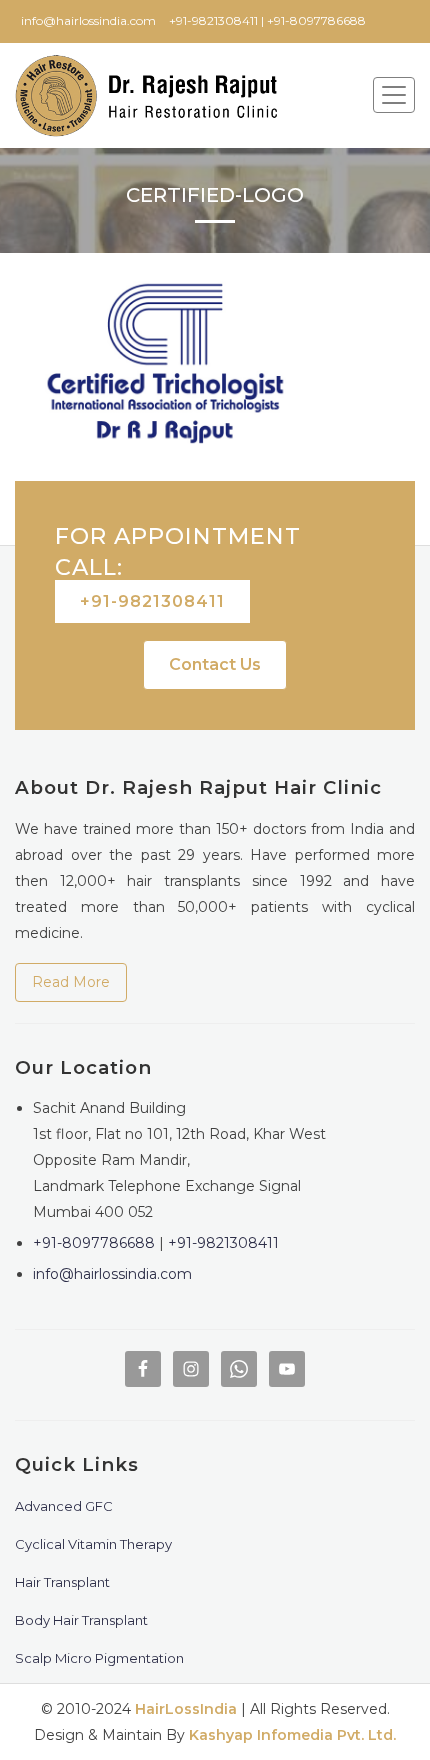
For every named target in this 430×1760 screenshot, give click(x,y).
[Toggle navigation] (394, 95)
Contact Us (215, 664)
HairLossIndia (186, 1709)
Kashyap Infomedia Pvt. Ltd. (292, 1735)
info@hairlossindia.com (112, 1274)
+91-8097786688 (94, 1243)
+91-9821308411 (152, 601)
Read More (71, 982)
